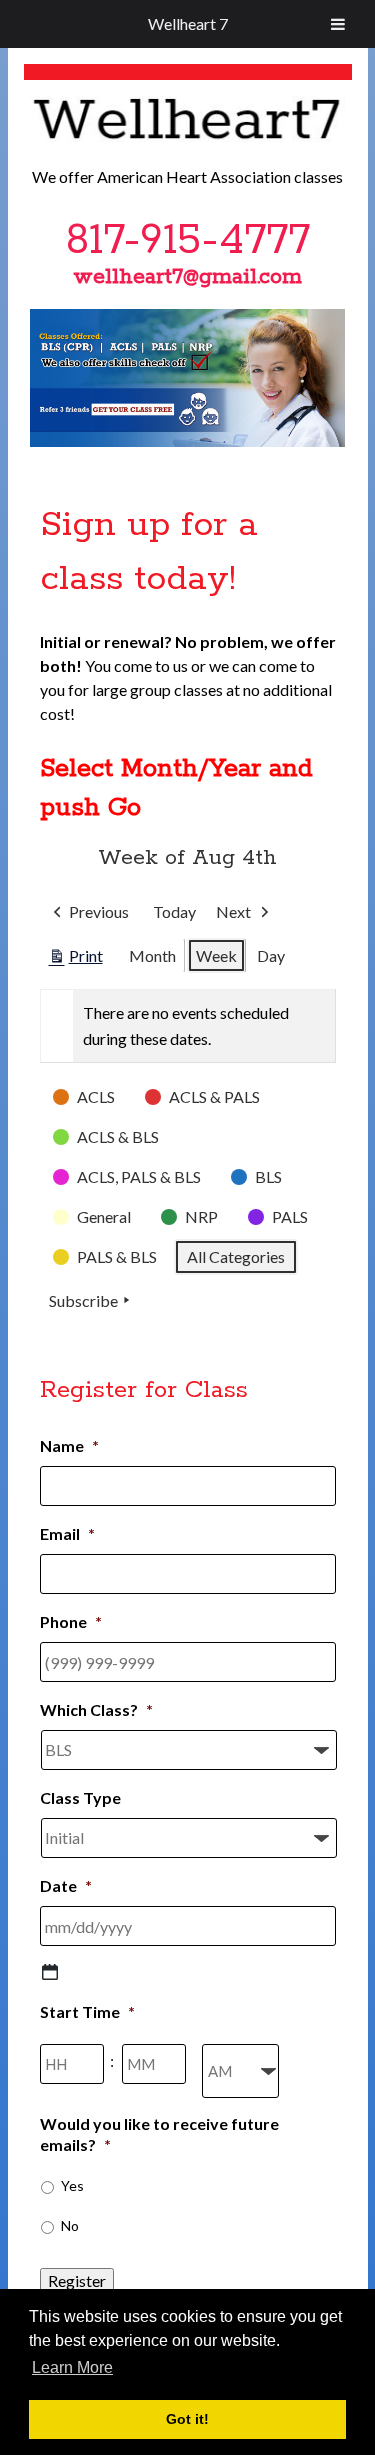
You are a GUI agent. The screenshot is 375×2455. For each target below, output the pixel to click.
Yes (72, 2185)
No (70, 2225)
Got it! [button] (187, 2419)
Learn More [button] (72, 2367)
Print (75, 960)
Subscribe (83, 1300)
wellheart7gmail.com (187, 277)
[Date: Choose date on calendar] (50, 1972)
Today (174, 911)
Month (152, 955)
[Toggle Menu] (338, 24)
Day (271, 955)
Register (77, 2280)
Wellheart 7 (188, 23)
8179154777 (188, 241)
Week (216, 955)
